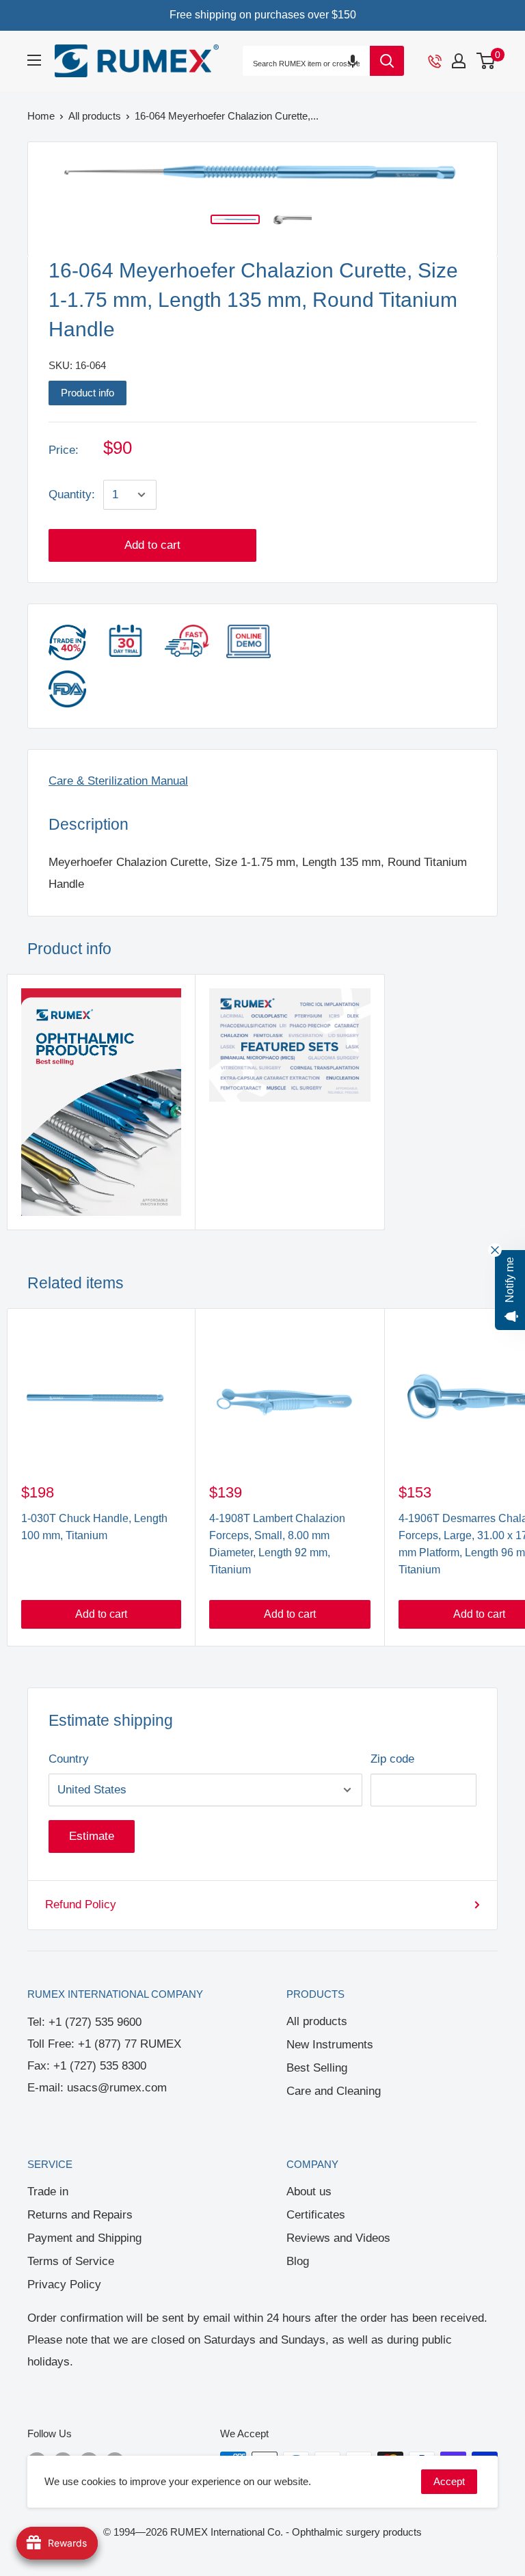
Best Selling (317, 2068)
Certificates (316, 2215)
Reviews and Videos (338, 2238)
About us (309, 2192)
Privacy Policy (64, 2284)
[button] (353, 60)
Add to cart (152, 545)
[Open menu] (34, 60)
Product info (87, 393)
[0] (486, 61)
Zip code (392, 1759)
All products (317, 2021)
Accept (449, 2481)
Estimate (92, 1836)
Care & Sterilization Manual (118, 781)
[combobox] (306, 64)
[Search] (387, 61)
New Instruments (330, 2045)
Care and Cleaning (334, 2091)
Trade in (48, 2192)
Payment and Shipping (84, 2238)
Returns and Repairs (80, 2215)
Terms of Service (71, 2261)
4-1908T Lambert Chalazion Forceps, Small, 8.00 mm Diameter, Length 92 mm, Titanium (277, 1544)
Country (69, 1759)
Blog (298, 2261)
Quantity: (72, 494)
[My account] (459, 61)
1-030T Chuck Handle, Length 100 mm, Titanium (94, 1527)
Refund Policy (81, 1904)
